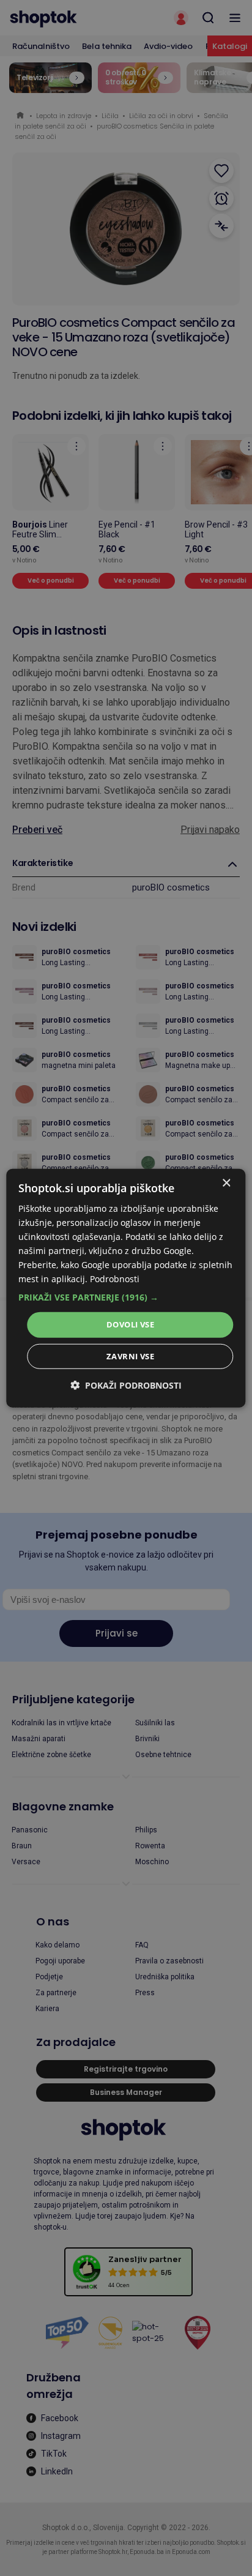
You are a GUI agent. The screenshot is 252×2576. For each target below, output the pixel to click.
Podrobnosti (115, 1279)
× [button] (226, 1183)
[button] (126, 1297)
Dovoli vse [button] (130, 1324)
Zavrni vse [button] (130, 1356)
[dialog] (126, 1288)
